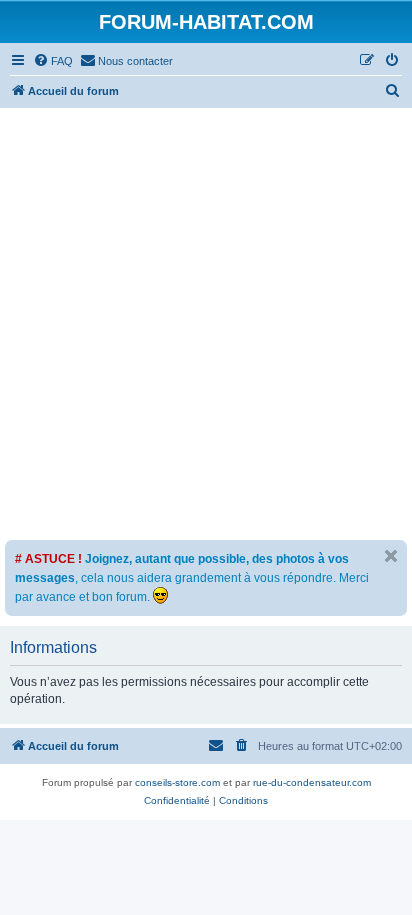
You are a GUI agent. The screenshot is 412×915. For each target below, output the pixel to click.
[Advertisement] (206, 324)
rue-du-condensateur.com (312, 782)
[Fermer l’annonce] (391, 556)
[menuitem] (53, 61)
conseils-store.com (177, 782)
